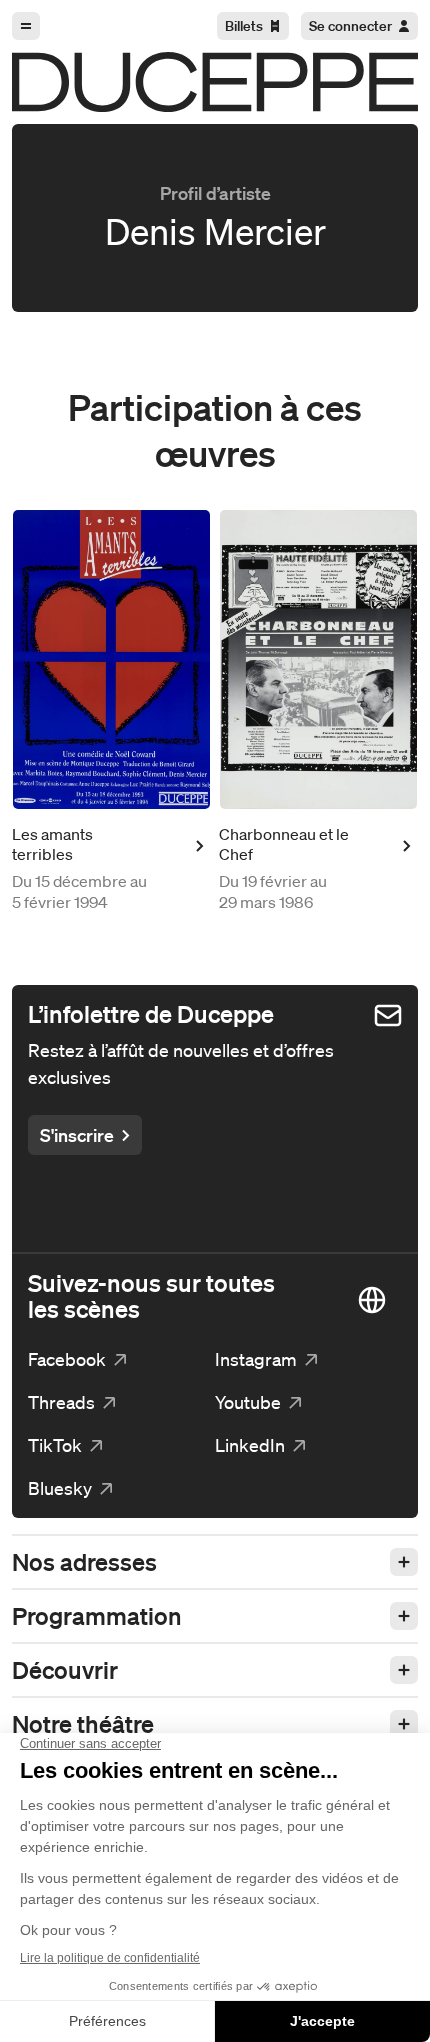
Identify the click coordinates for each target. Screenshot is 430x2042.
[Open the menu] (26, 26)
